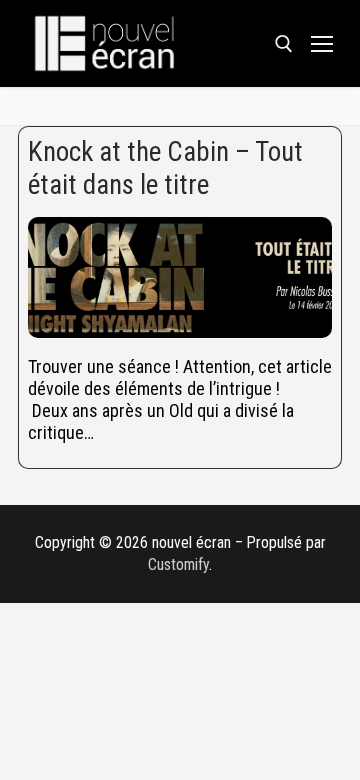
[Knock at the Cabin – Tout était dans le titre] (180, 278)
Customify (178, 564)
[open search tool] (284, 44)
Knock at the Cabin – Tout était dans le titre (165, 168)
